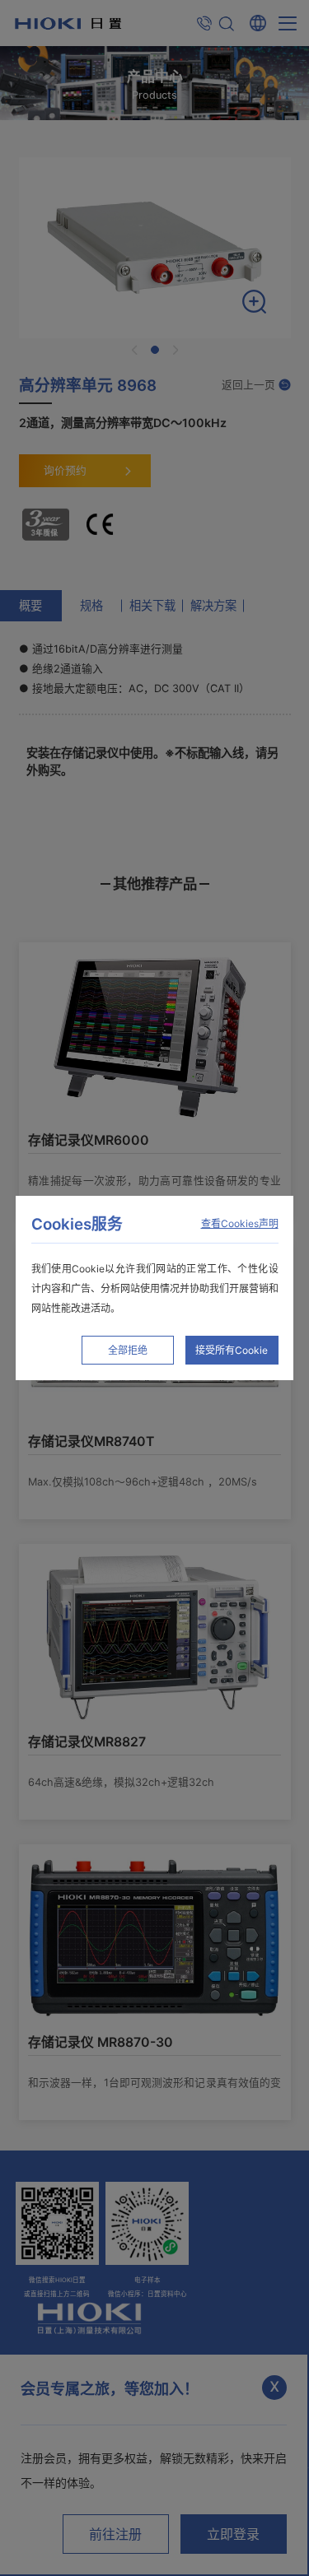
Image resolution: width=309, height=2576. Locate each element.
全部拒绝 (128, 1350)
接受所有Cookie (232, 1350)
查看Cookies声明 (240, 1223)
